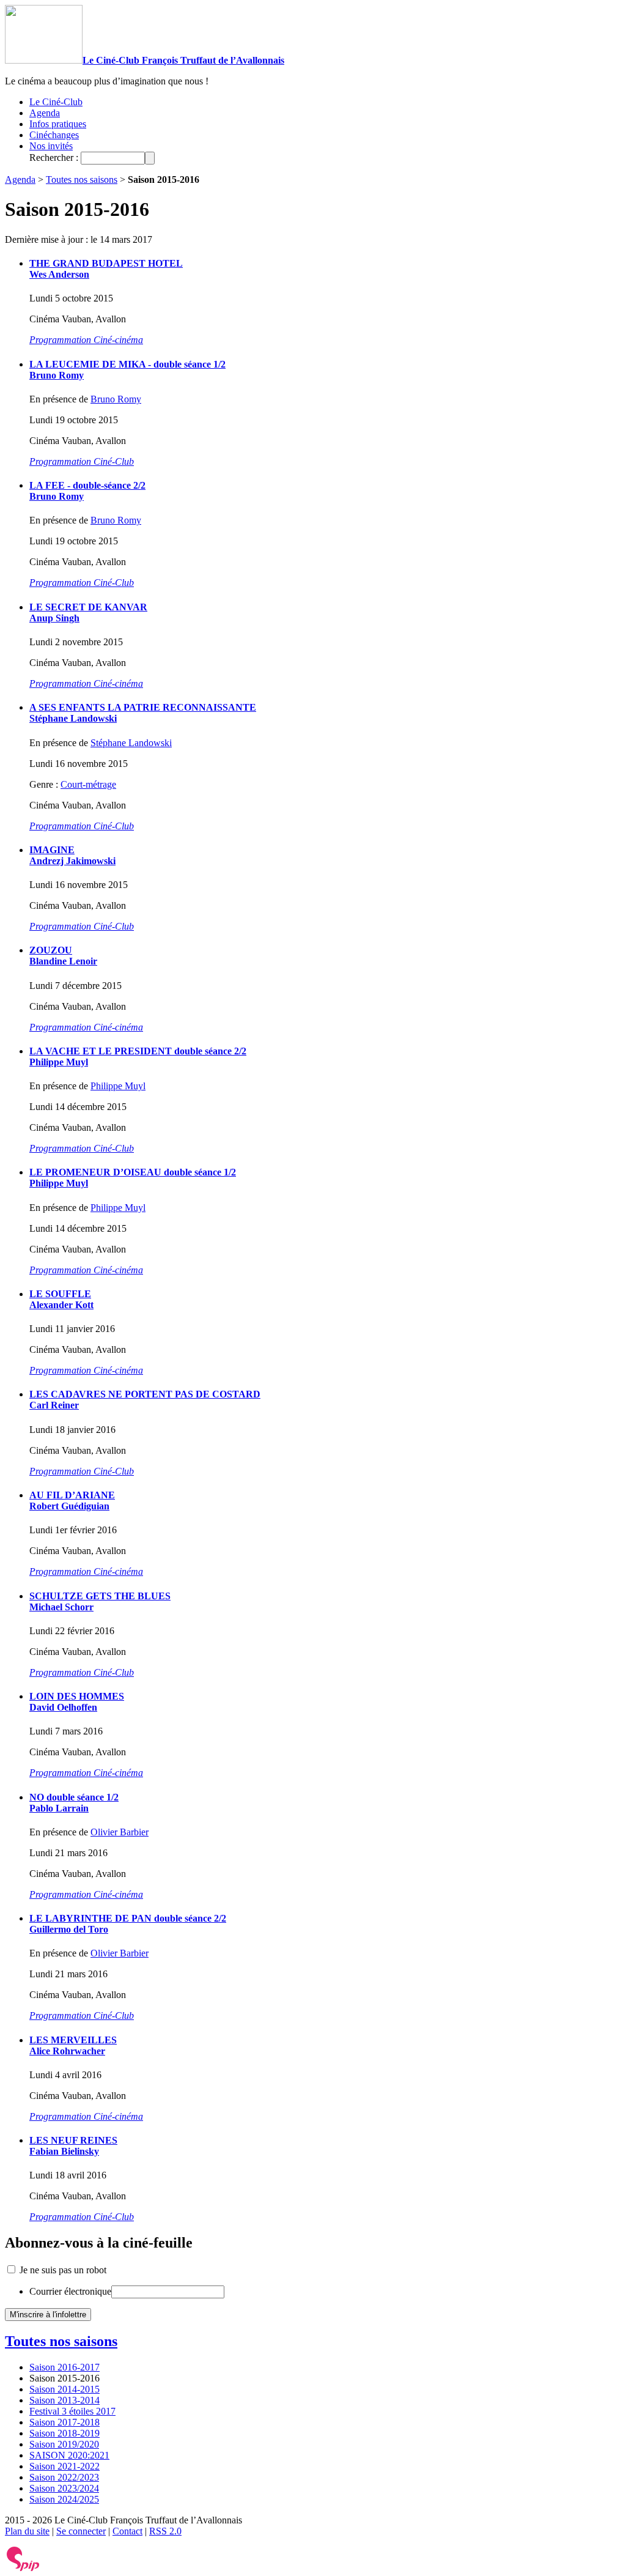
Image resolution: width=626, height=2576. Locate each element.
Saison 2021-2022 (64, 2466)
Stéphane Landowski (73, 718)
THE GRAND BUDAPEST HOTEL (106, 263)
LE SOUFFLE (60, 1294)
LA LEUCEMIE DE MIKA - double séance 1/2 (127, 364)
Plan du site (27, 2531)
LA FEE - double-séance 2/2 (87, 485)
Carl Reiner (54, 1405)
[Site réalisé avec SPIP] (23, 2568)
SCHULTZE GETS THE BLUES (100, 1596)
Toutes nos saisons (82, 180)
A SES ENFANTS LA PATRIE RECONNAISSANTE (143, 707)
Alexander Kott (61, 1305)
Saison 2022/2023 (64, 2477)
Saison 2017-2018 (64, 2422)
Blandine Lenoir (63, 961)
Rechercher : (54, 157)
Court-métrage (88, 784)
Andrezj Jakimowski (72, 861)
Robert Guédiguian (69, 1506)
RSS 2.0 (165, 2531)
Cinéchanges (54, 135)
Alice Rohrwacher (67, 2051)
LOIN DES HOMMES (77, 1696)
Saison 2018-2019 (64, 2433)
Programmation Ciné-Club (82, 461)
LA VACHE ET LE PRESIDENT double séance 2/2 (138, 1051)
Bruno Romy (57, 375)
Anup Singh (54, 618)
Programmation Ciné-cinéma (86, 340)
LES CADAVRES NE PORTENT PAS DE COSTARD (145, 1394)
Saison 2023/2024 (64, 2488)
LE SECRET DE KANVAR (88, 607)
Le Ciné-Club (56, 102)
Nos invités (51, 146)
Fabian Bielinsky (64, 2151)
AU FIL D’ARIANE (72, 1495)
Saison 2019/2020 (64, 2444)
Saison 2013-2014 (64, 2400)
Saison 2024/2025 (64, 2499)
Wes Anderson (59, 274)
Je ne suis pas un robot (62, 2270)
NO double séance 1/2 (74, 1797)
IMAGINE (52, 850)
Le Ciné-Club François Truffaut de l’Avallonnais (183, 60)
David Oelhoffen (63, 1707)
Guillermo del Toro (69, 1929)
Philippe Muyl (59, 1062)
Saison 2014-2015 (64, 2389)
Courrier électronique (70, 2291)
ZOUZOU (51, 950)
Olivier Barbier (120, 1832)
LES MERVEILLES (73, 2040)
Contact (127, 2531)
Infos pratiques (58, 124)
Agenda (45, 113)
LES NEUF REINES (73, 2140)
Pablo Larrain (59, 1808)
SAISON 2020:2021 (69, 2455)
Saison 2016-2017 (64, 2367)
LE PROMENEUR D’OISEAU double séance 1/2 (133, 1172)
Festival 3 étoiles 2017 (72, 2411)
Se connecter (81, 2531)
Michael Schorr (61, 1607)
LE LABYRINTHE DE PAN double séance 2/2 (128, 1918)
